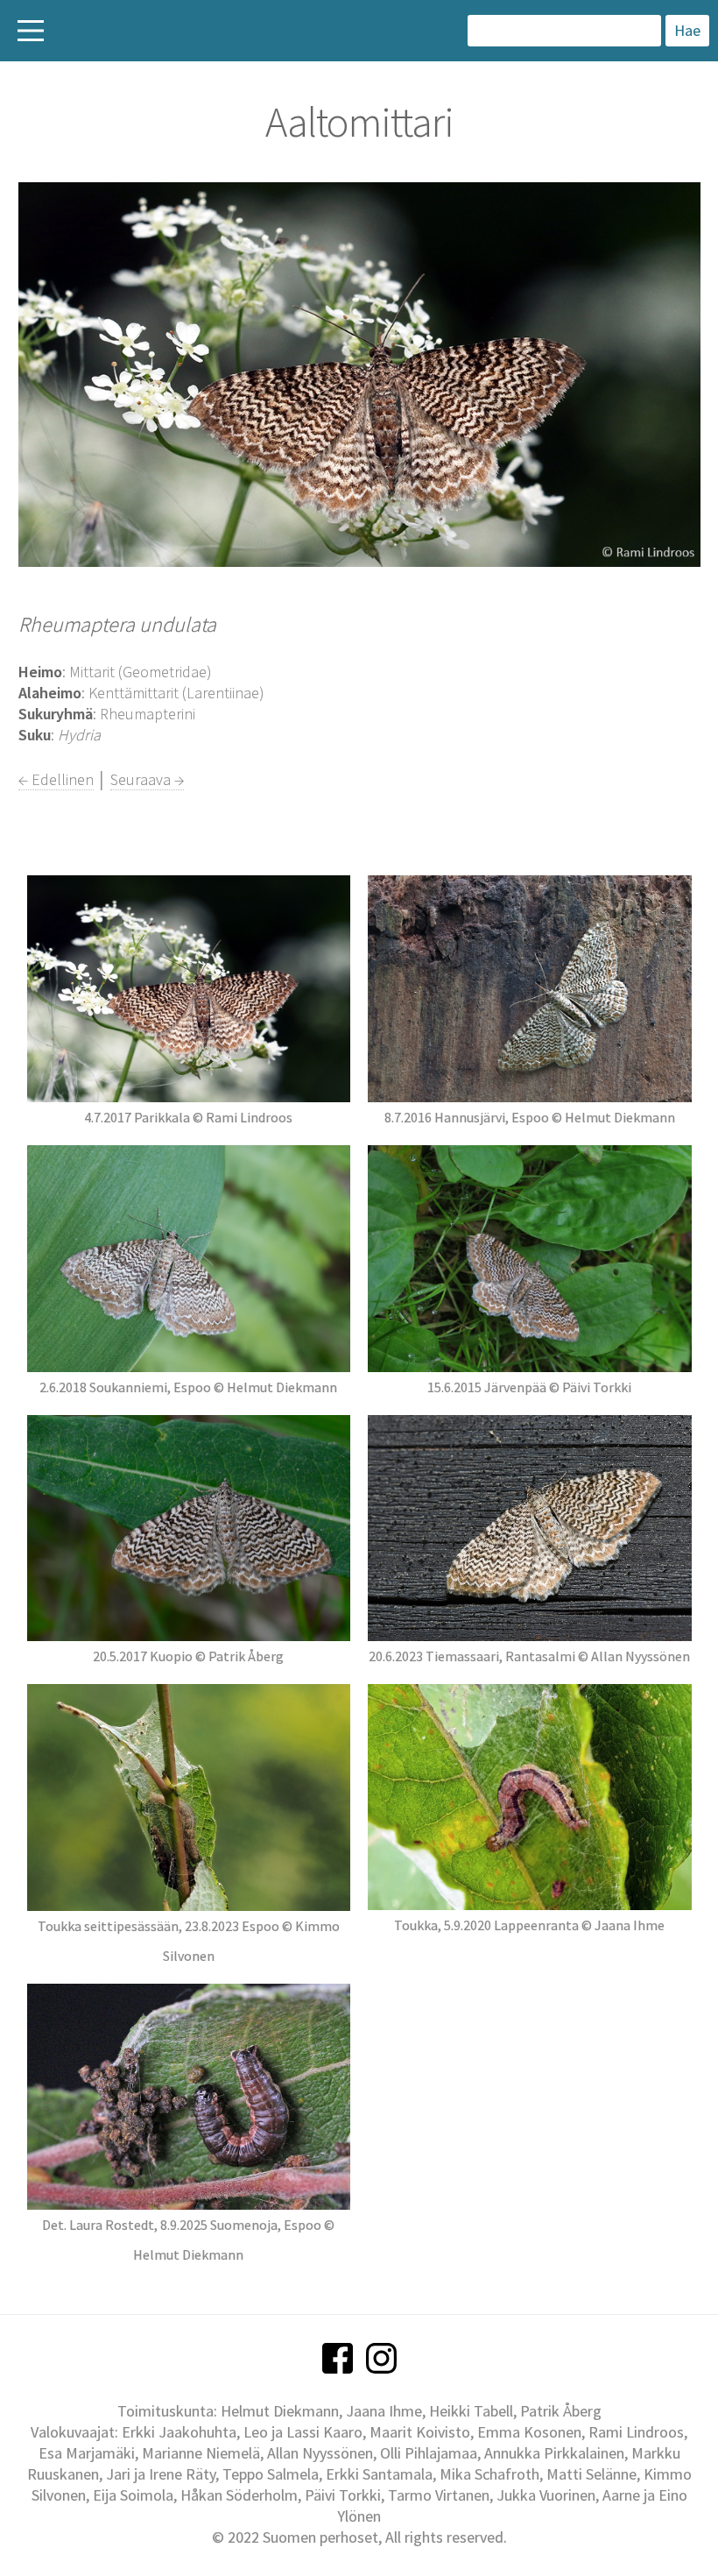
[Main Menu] (31, 31)
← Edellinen (56, 779)
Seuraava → (147, 779)
